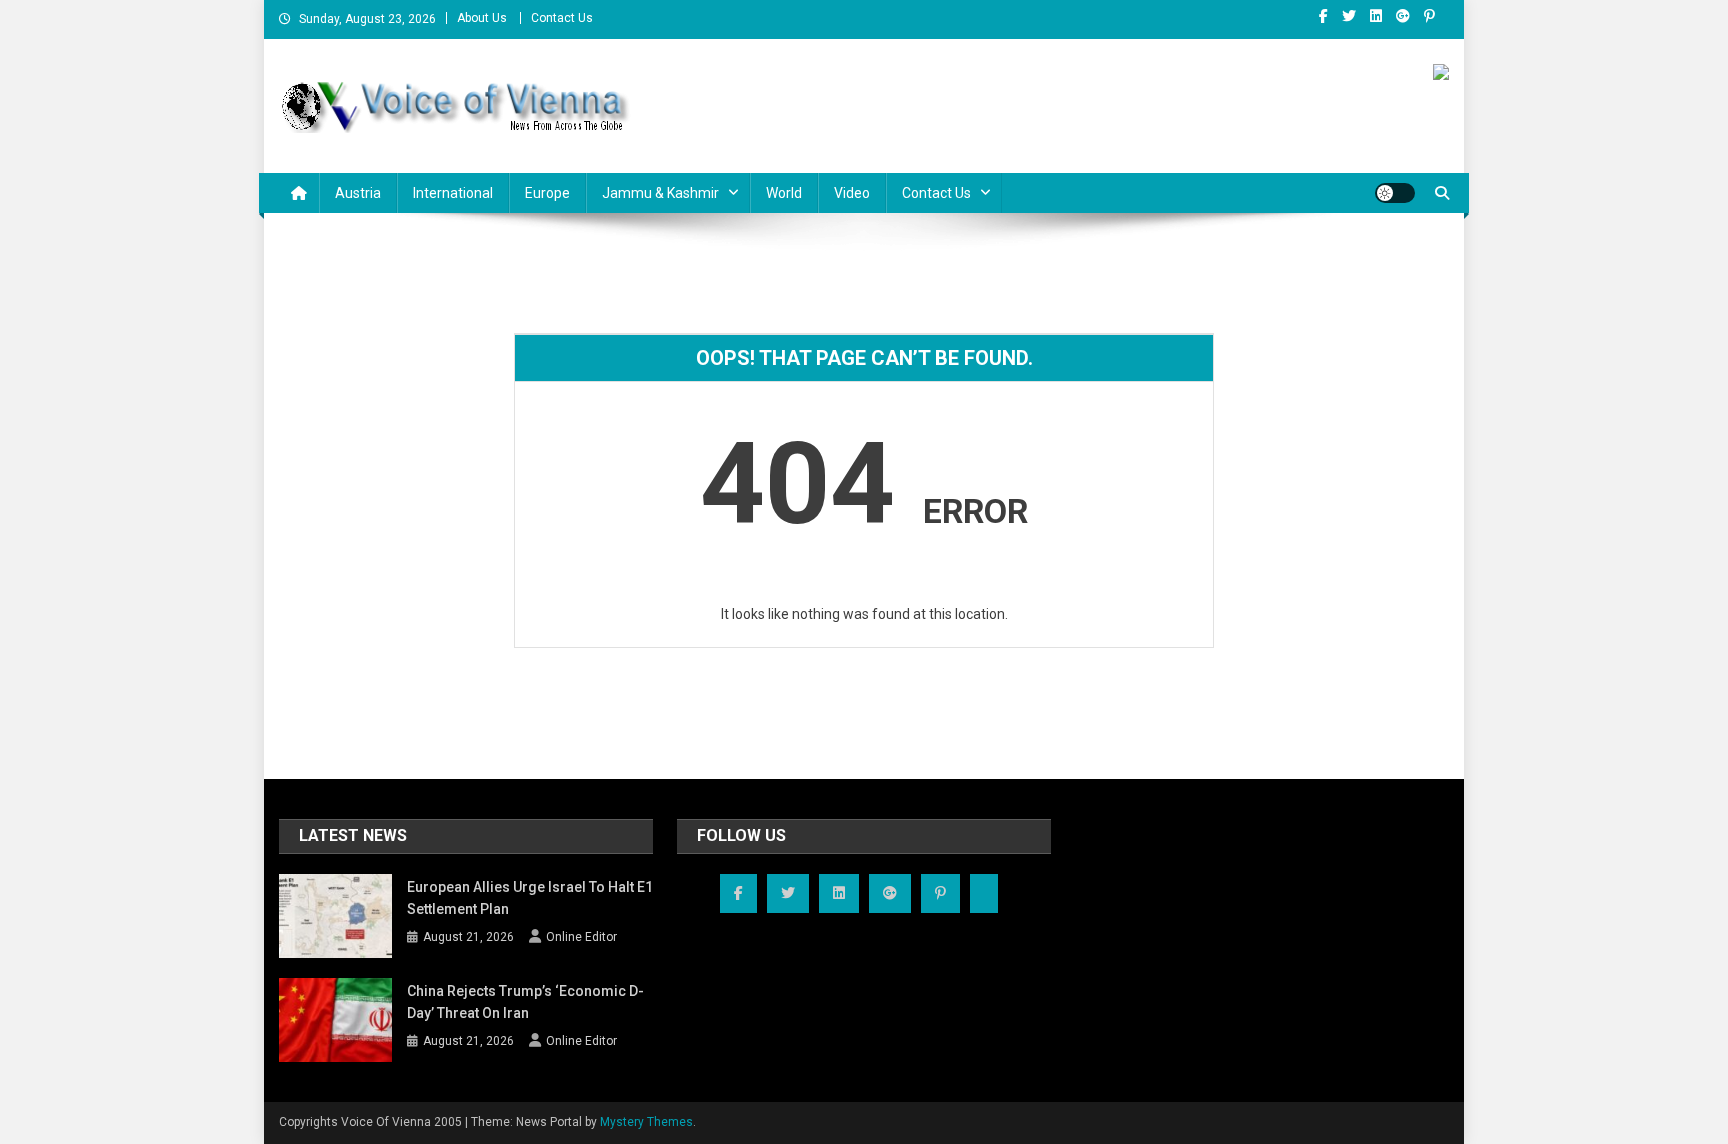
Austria (358, 193)
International (453, 193)
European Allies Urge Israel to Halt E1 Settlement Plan (530, 898)
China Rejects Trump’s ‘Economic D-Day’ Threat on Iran (525, 1002)
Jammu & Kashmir (660, 193)
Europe (547, 193)
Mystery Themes (646, 1122)
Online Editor (581, 937)
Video (852, 193)
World (784, 193)
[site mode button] (1395, 193)
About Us (482, 18)
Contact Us (562, 18)
